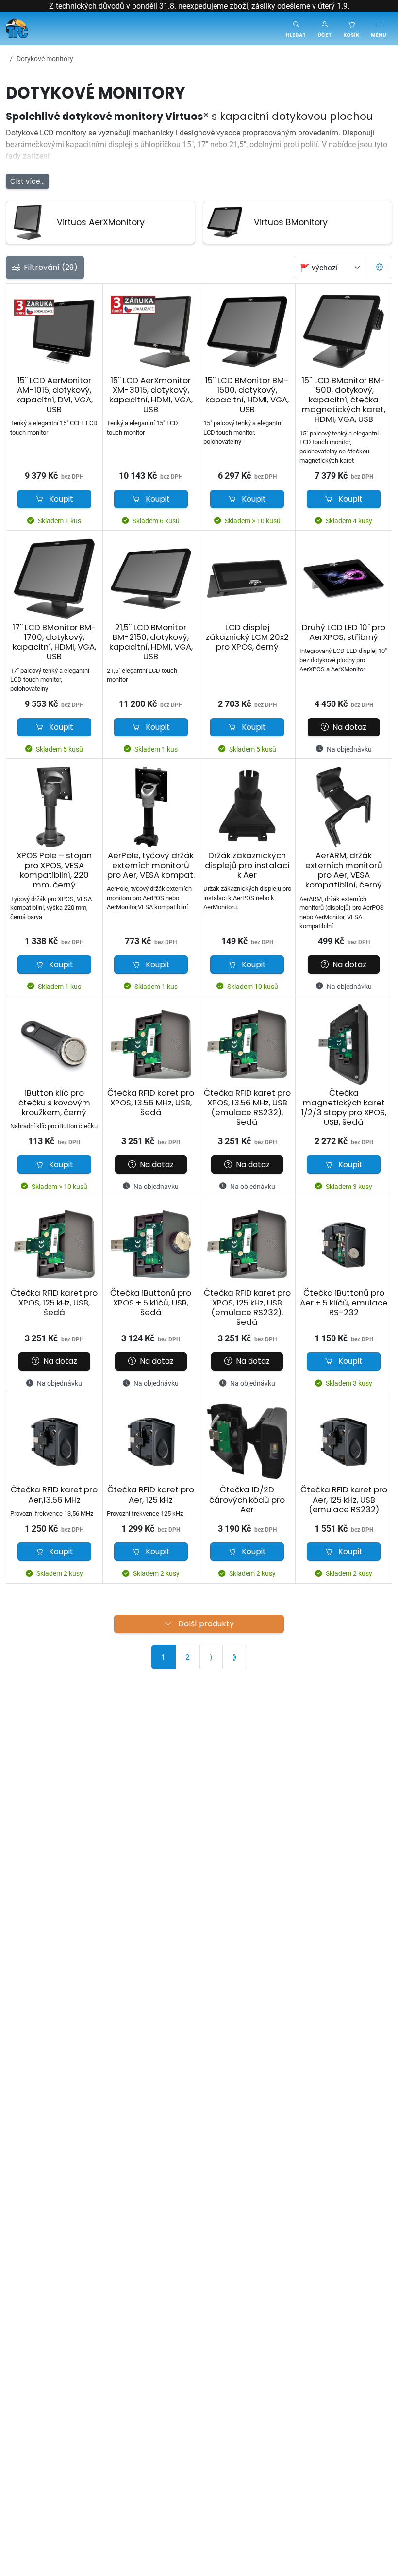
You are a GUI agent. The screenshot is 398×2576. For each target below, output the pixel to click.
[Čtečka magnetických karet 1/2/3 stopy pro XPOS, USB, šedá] (344, 1044)
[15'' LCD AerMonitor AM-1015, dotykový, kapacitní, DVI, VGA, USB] (54, 332)
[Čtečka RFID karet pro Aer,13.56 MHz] (54, 1441)
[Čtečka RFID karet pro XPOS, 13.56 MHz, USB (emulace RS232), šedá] (248, 1044)
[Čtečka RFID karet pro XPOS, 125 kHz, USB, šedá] (54, 1244)
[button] (324, 28)
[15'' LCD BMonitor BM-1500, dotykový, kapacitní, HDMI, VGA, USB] (248, 332)
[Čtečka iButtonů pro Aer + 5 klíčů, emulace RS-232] (344, 1244)
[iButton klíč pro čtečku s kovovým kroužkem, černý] (54, 1044)
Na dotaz (349, 727)
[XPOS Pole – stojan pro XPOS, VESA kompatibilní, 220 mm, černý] (54, 807)
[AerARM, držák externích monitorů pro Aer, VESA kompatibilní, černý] (344, 807)
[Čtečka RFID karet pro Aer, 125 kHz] (151, 1441)
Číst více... (27, 181)
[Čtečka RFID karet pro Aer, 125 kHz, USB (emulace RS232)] (344, 1441)
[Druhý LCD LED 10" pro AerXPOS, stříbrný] (344, 579)
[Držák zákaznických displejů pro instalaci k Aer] (248, 807)
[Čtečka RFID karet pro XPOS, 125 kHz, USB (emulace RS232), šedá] (248, 1244)
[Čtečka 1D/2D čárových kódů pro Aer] (248, 1441)
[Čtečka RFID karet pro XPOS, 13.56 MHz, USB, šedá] (151, 1044)
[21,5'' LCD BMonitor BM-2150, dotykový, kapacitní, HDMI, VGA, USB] (151, 579)
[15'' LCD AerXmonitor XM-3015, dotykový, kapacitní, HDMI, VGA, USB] (151, 332)
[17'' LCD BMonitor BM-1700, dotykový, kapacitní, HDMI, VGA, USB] (54, 579)
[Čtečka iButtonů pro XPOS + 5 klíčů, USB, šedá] (151, 1244)
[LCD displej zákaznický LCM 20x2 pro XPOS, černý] (248, 579)
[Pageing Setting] (380, 268)
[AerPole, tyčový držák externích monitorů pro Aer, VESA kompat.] (151, 807)
